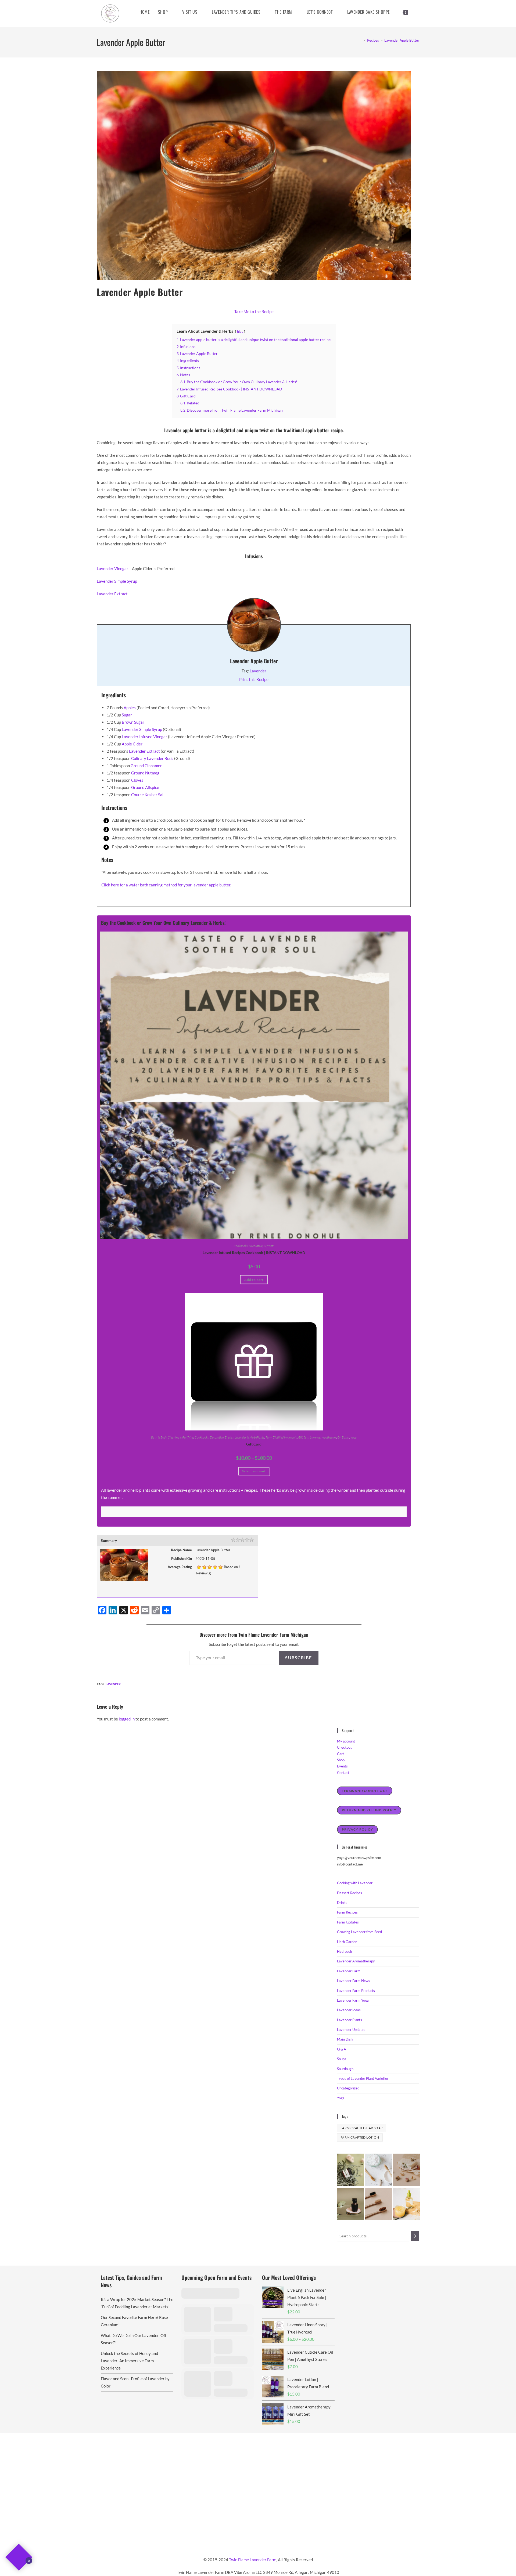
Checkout (344, 1747)
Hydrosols (345, 1951)
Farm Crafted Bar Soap (361, 2128)
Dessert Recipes (350, 1893)
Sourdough (345, 2069)
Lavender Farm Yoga (353, 2000)
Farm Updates (348, 1922)
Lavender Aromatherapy (356, 1961)
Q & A (342, 2049)
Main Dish (345, 2039)
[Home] (360, 40)
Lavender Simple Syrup (117, 581)
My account (346, 1741)
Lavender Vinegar (112, 568)
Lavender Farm (349, 1971)
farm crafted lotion (360, 2137)
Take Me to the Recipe (254, 311)
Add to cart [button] (254, 1280)
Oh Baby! (343, 1437)
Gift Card (254, 1444)
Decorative (256, 1246)
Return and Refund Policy (369, 1810)
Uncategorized (348, 2088)
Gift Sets (269, 1246)
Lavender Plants (350, 2020)
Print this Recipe (254, 679)
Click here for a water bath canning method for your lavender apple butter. (166, 885)
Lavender (258, 671)
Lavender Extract (112, 594)
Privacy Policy (357, 1829)
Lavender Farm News (354, 1981)
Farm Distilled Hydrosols (281, 1437)
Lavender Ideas (349, 2010)
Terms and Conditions (365, 1791)
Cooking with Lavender (355, 1883)
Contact (343, 1773)
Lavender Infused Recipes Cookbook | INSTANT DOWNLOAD (254, 1253)
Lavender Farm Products (356, 1991)
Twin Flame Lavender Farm (253, 2560)
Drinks (342, 1903)
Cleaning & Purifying (181, 1437)
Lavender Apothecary (323, 1437)
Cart (341, 1754)
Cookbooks (241, 1246)
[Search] (415, 2236)
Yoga (354, 1437)
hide (240, 331)
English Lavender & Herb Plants (245, 1437)
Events (342, 1766)
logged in (127, 1719)
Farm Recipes (347, 1912)
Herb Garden (347, 1942)
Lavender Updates (351, 2030)
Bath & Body (159, 1437)
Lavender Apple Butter (402, 40)
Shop (341, 1760)
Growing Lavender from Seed (359, 1932)
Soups (342, 2059)
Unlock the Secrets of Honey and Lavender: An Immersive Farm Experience (129, 2361)
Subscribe (298, 1657)
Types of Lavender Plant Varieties (363, 2078)
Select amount (254, 1471)
